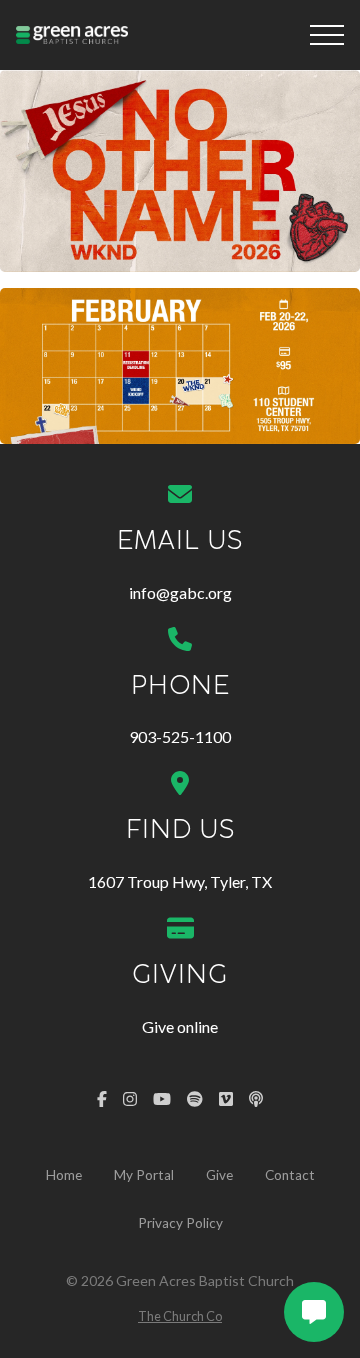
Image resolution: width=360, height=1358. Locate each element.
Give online (180, 1026)
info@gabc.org (180, 592)
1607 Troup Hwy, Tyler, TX (180, 881)
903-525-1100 (180, 736)
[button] (327, 35)
